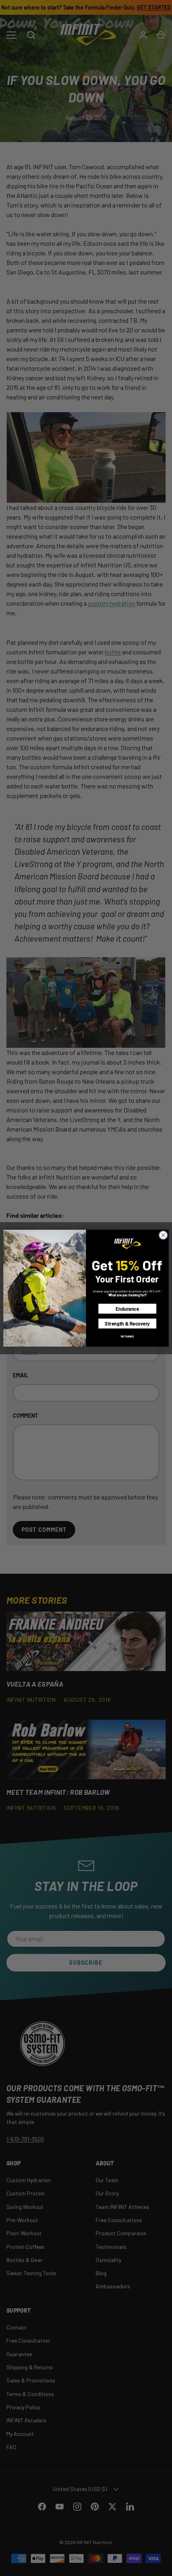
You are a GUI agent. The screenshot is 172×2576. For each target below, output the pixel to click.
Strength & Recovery (127, 1323)
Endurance (127, 1309)
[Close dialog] (163, 1235)
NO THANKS (127, 1336)
